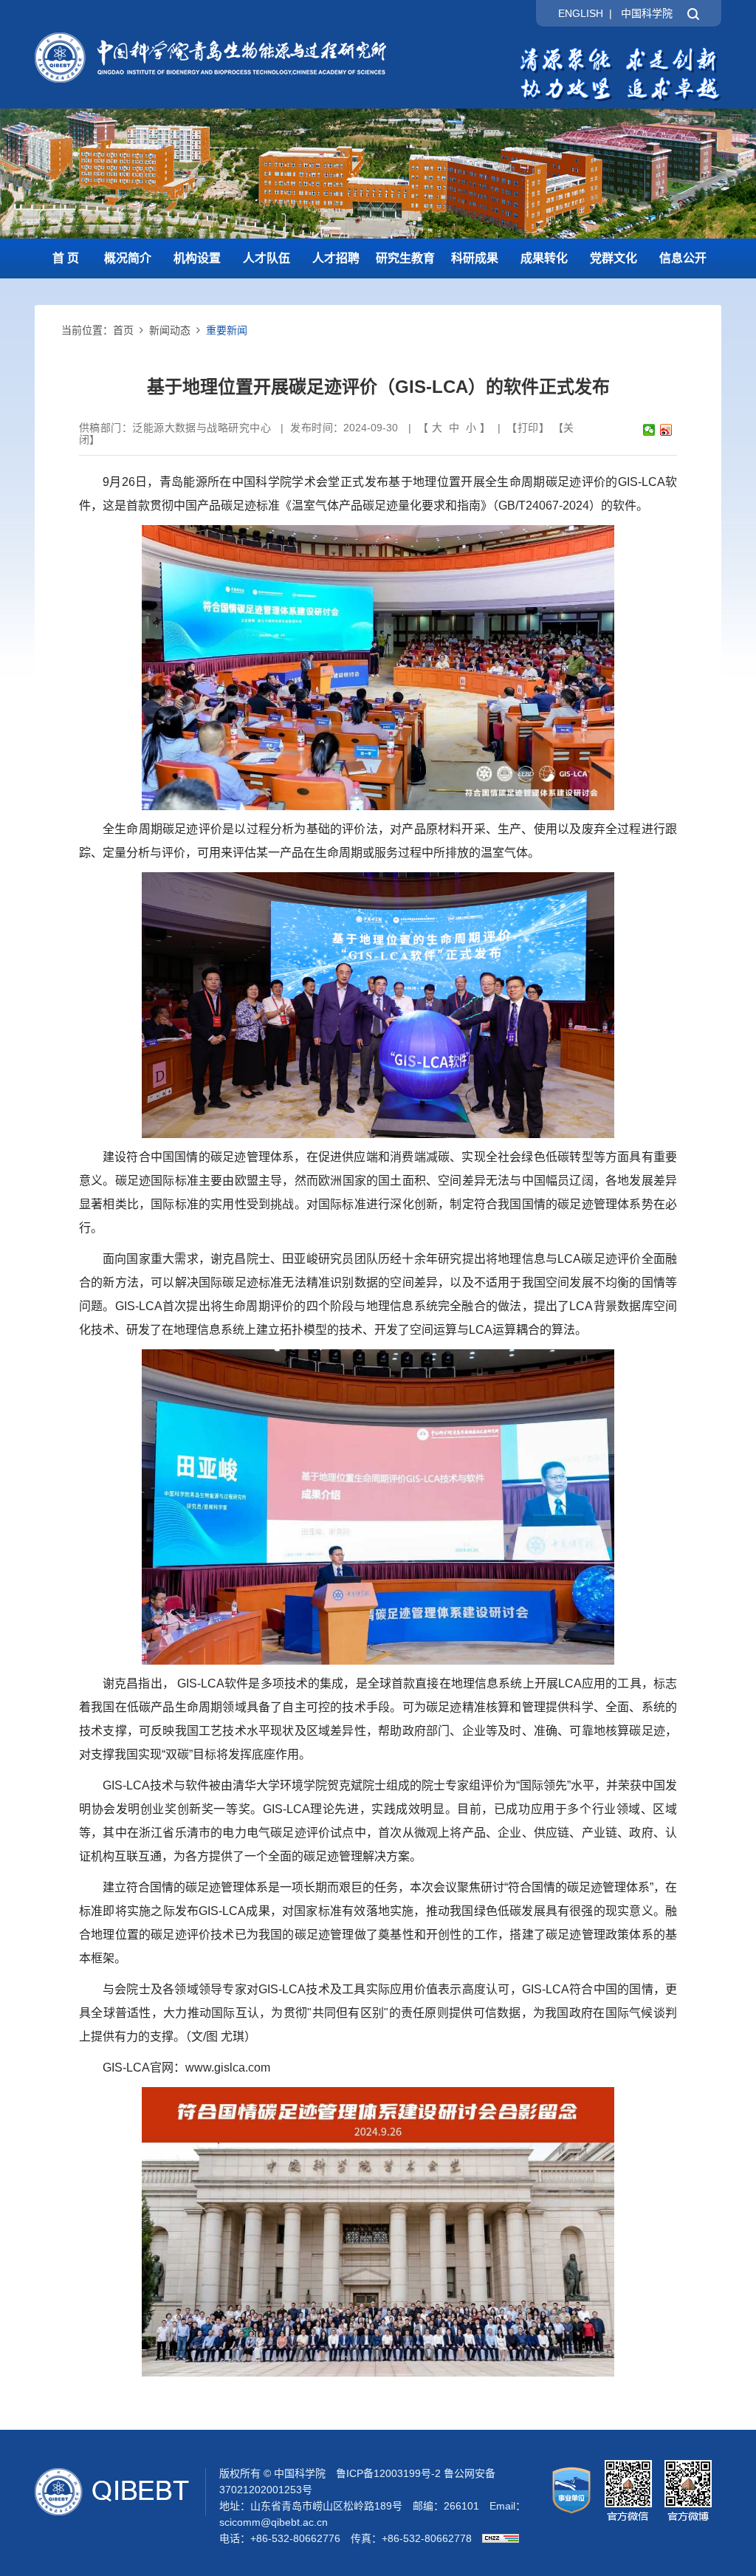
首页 (123, 330)
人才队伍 (267, 258)
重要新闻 (227, 330)
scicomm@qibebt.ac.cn (274, 2522)
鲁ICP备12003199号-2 (388, 2473)
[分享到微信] (649, 430)
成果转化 (544, 258)
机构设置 (197, 258)
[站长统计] (497, 2538)
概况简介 (128, 258)
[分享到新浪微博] (666, 430)
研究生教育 (405, 258)
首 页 (66, 258)
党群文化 (614, 258)
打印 (528, 428)
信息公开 (683, 258)
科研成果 (475, 258)
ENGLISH (581, 13)
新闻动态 (170, 330)
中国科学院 (647, 13)
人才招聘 (336, 258)
